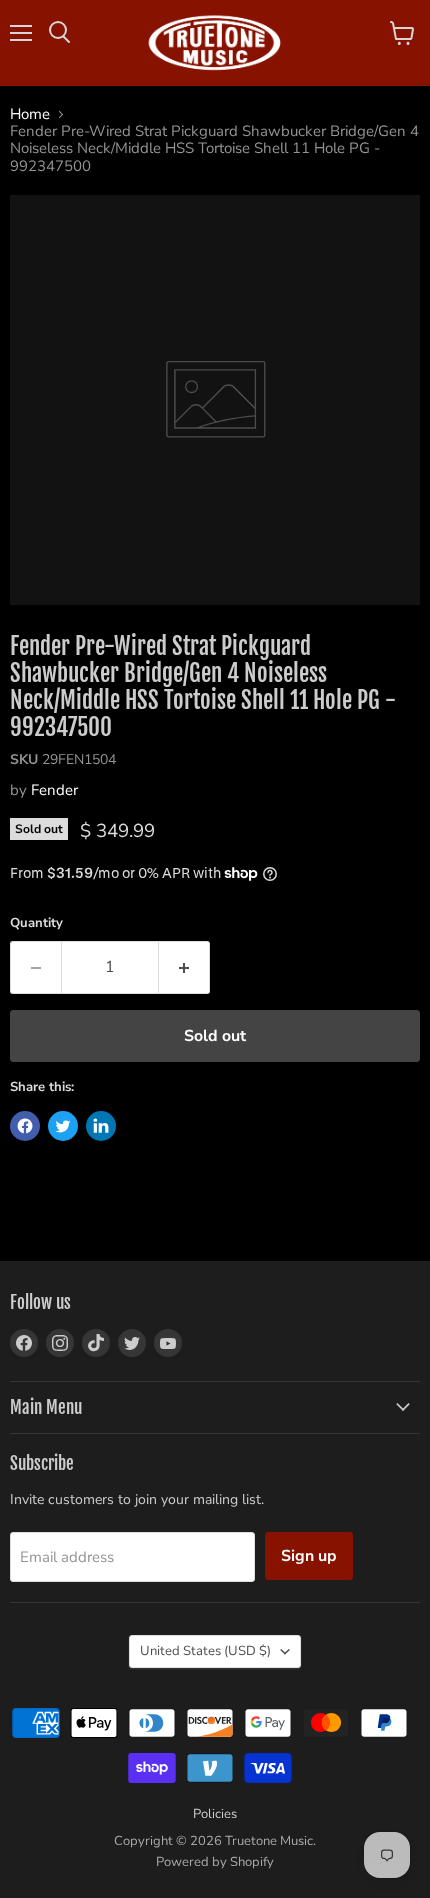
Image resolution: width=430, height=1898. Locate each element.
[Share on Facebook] (25, 1126)
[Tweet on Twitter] (63, 1126)
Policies (215, 1814)
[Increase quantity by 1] (184, 967)
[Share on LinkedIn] (101, 1126)
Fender (54, 790)
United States (205, 1651)
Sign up (309, 1556)
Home (30, 114)
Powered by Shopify (215, 1862)
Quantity (36, 923)
